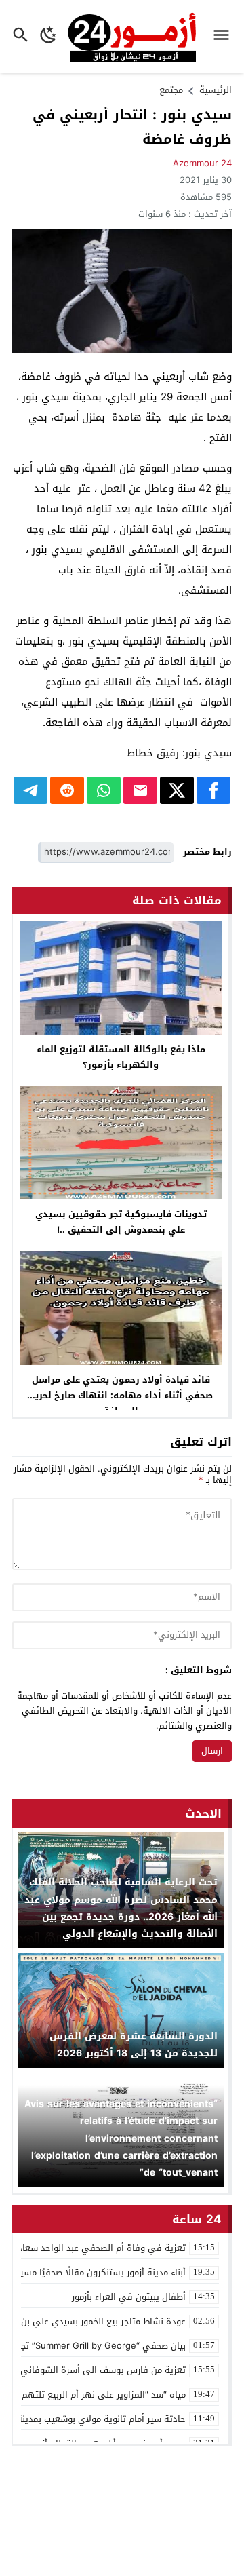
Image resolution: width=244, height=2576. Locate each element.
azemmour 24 (202, 163)
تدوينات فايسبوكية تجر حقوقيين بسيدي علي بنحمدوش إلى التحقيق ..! (121, 1222)
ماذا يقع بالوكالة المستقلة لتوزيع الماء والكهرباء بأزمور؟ (121, 1057)
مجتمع (171, 90)
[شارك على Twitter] (177, 790)
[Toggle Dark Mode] (48, 36)
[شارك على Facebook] (213, 790)
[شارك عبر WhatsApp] (104, 790)
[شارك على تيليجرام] (30, 790)
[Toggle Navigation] (225, 36)
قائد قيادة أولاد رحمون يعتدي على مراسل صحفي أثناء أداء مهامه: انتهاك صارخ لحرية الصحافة (121, 1395)
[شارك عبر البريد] (140, 790)
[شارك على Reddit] (67, 790)
